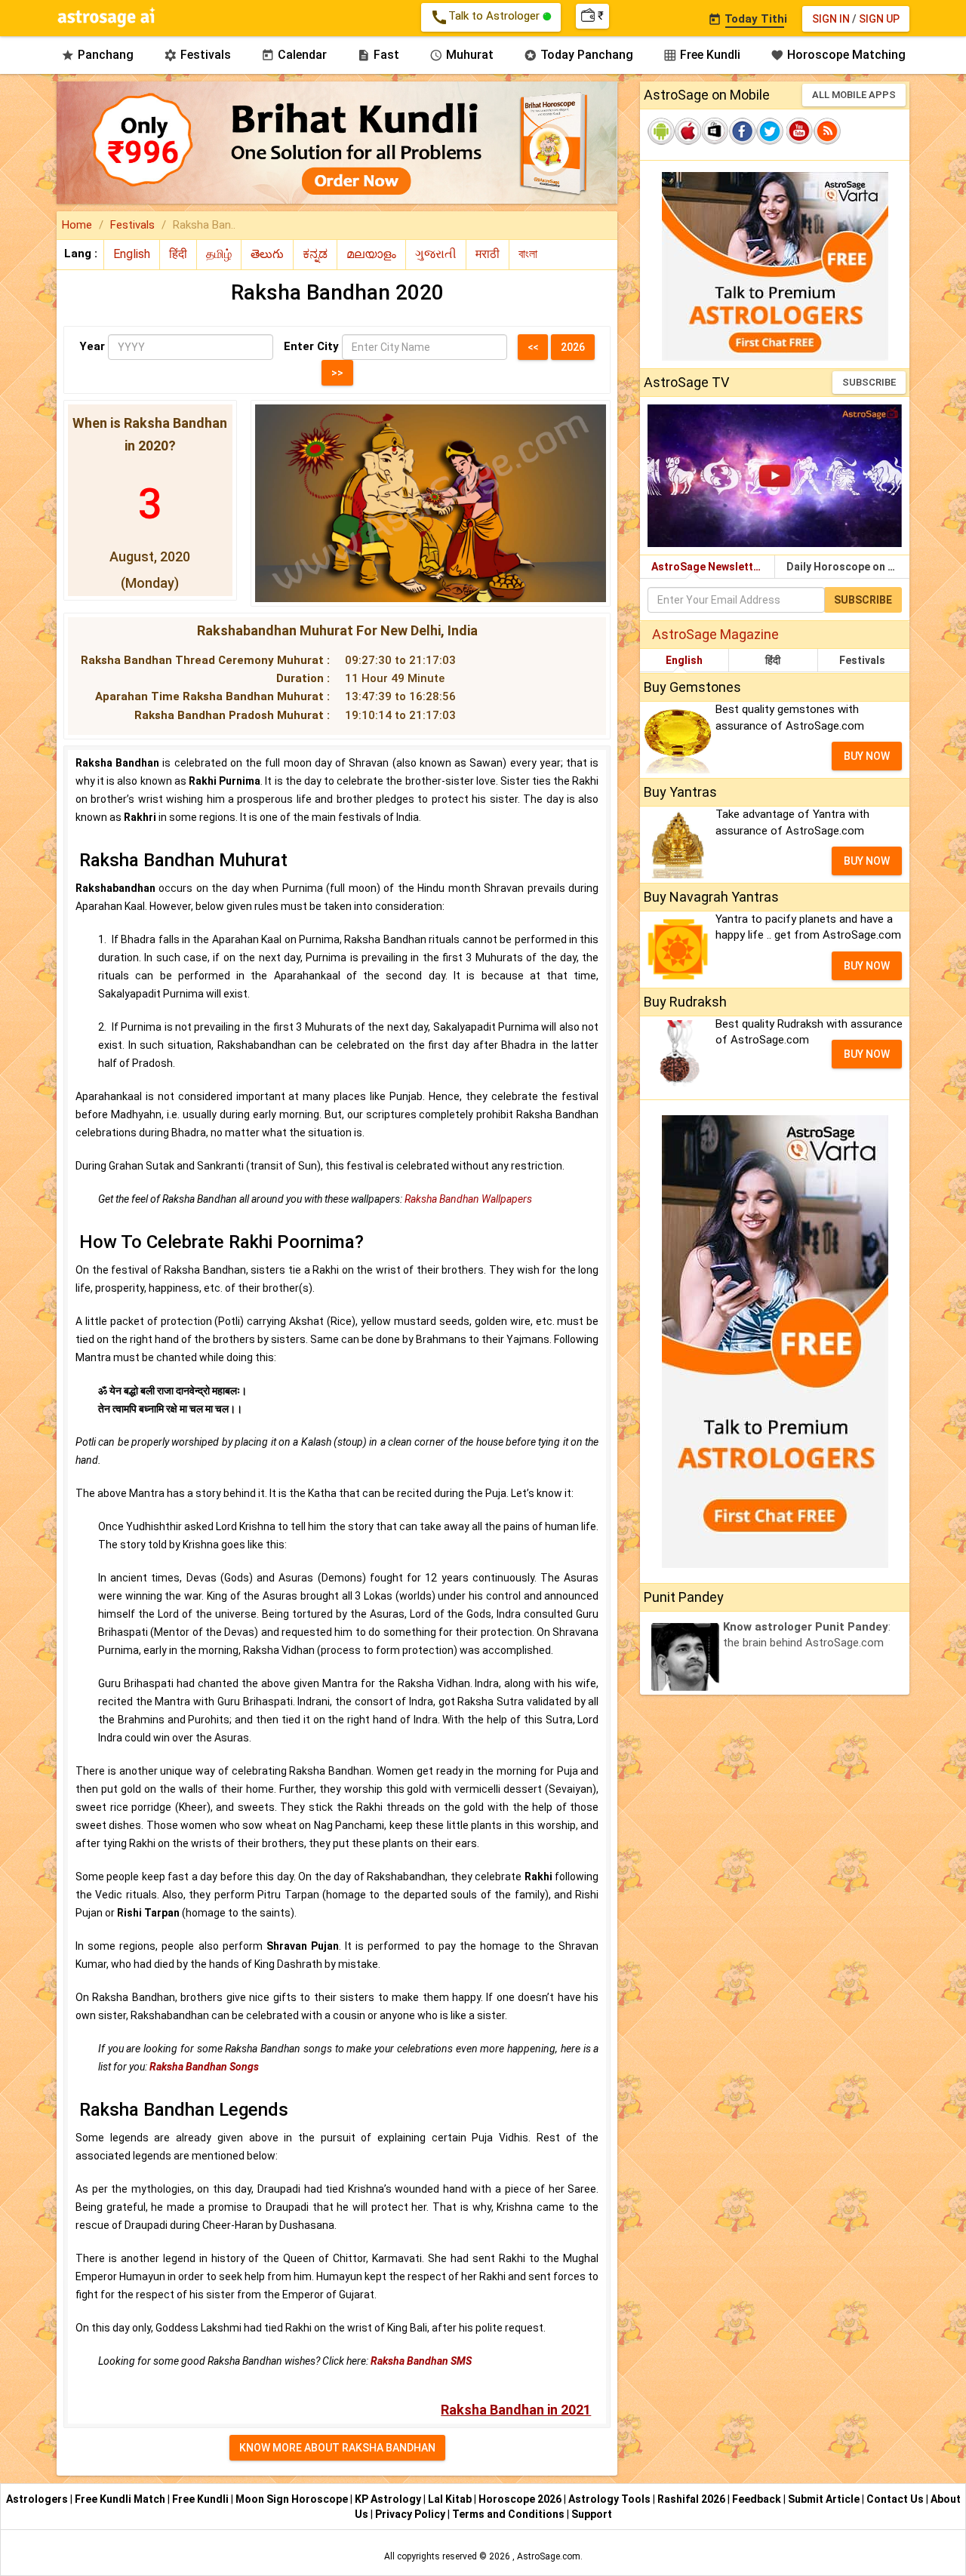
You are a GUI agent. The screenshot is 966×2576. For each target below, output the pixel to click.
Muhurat (461, 55)
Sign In (831, 19)
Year (92, 346)
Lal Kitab (451, 2499)
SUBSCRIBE (869, 382)
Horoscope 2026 (520, 2499)
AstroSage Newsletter (708, 567)
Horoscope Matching (838, 55)
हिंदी (773, 660)
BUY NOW (867, 756)
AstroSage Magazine (715, 634)
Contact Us (896, 2499)
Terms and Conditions (509, 2514)
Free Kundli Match (121, 2499)
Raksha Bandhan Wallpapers (468, 1199)
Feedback (758, 2499)
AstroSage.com (549, 2556)
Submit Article (825, 2499)
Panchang (97, 55)
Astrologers (38, 2499)
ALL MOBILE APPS (854, 95)
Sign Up (879, 19)
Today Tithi (748, 19)
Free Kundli (702, 55)
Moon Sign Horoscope (293, 2499)
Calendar (294, 55)
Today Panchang (578, 55)
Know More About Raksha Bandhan (337, 2448)
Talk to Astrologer (486, 17)
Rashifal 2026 (691, 2499)
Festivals (197, 55)
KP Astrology (389, 2499)
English (684, 660)
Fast (378, 55)
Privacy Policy (411, 2514)
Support (592, 2514)
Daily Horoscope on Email (848, 567)
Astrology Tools (611, 2499)
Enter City (311, 346)
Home (77, 225)
